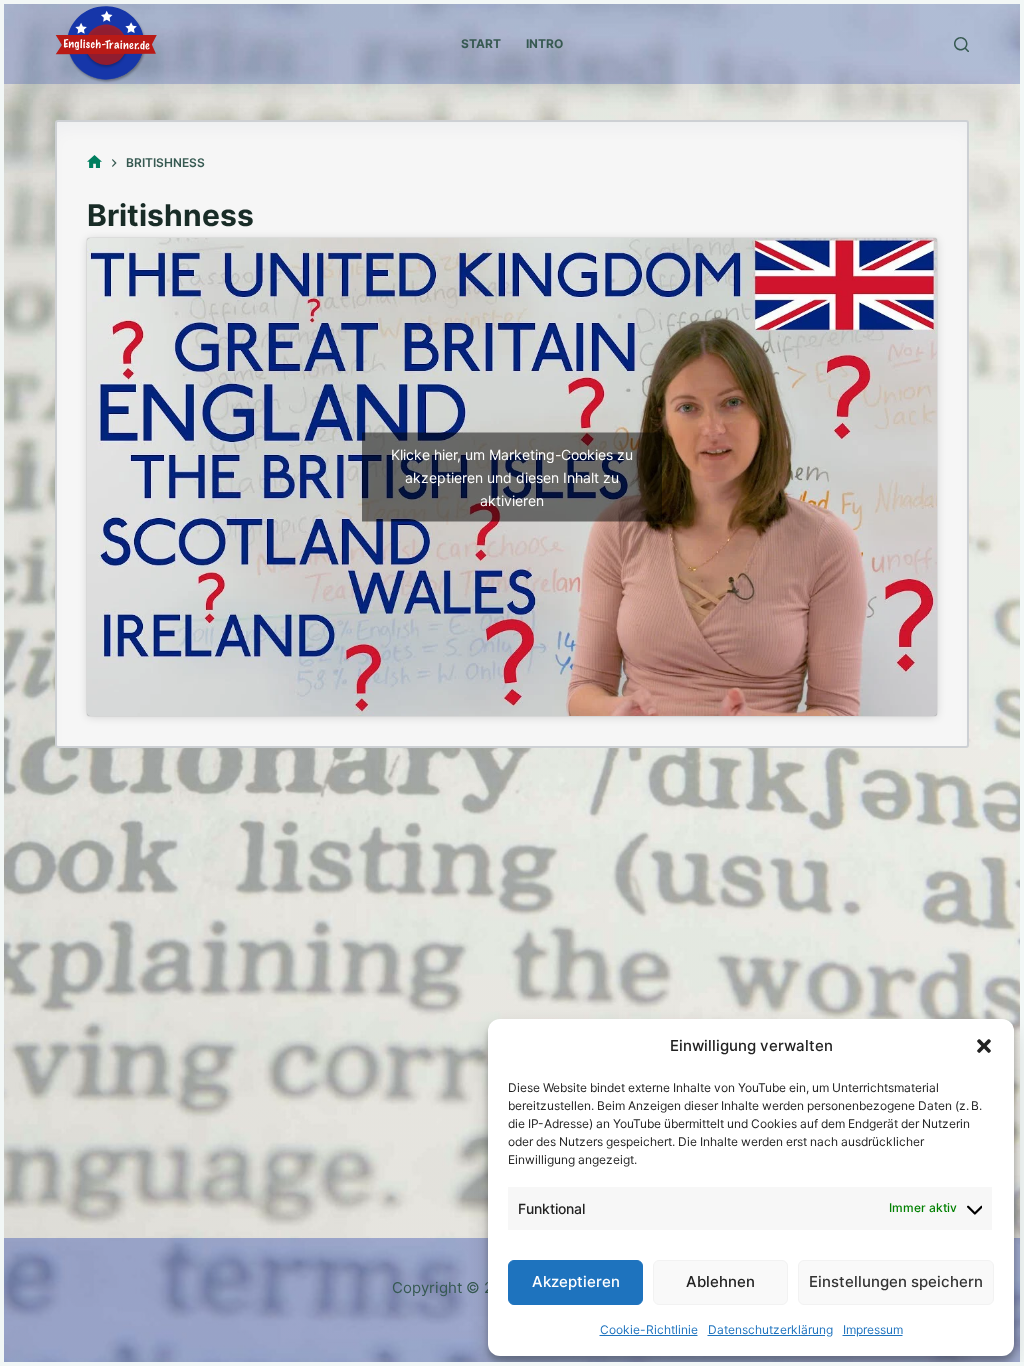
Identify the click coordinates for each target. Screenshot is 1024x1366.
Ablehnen (720, 1281)
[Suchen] (961, 44)
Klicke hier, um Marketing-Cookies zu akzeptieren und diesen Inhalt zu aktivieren (512, 476)
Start (481, 43)
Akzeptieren (576, 1281)
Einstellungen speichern (896, 1281)
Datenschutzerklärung (770, 1329)
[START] (94, 162)
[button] (984, 1046)
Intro (544, 43)
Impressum (873, 1329)
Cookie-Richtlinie (649, 1329)
